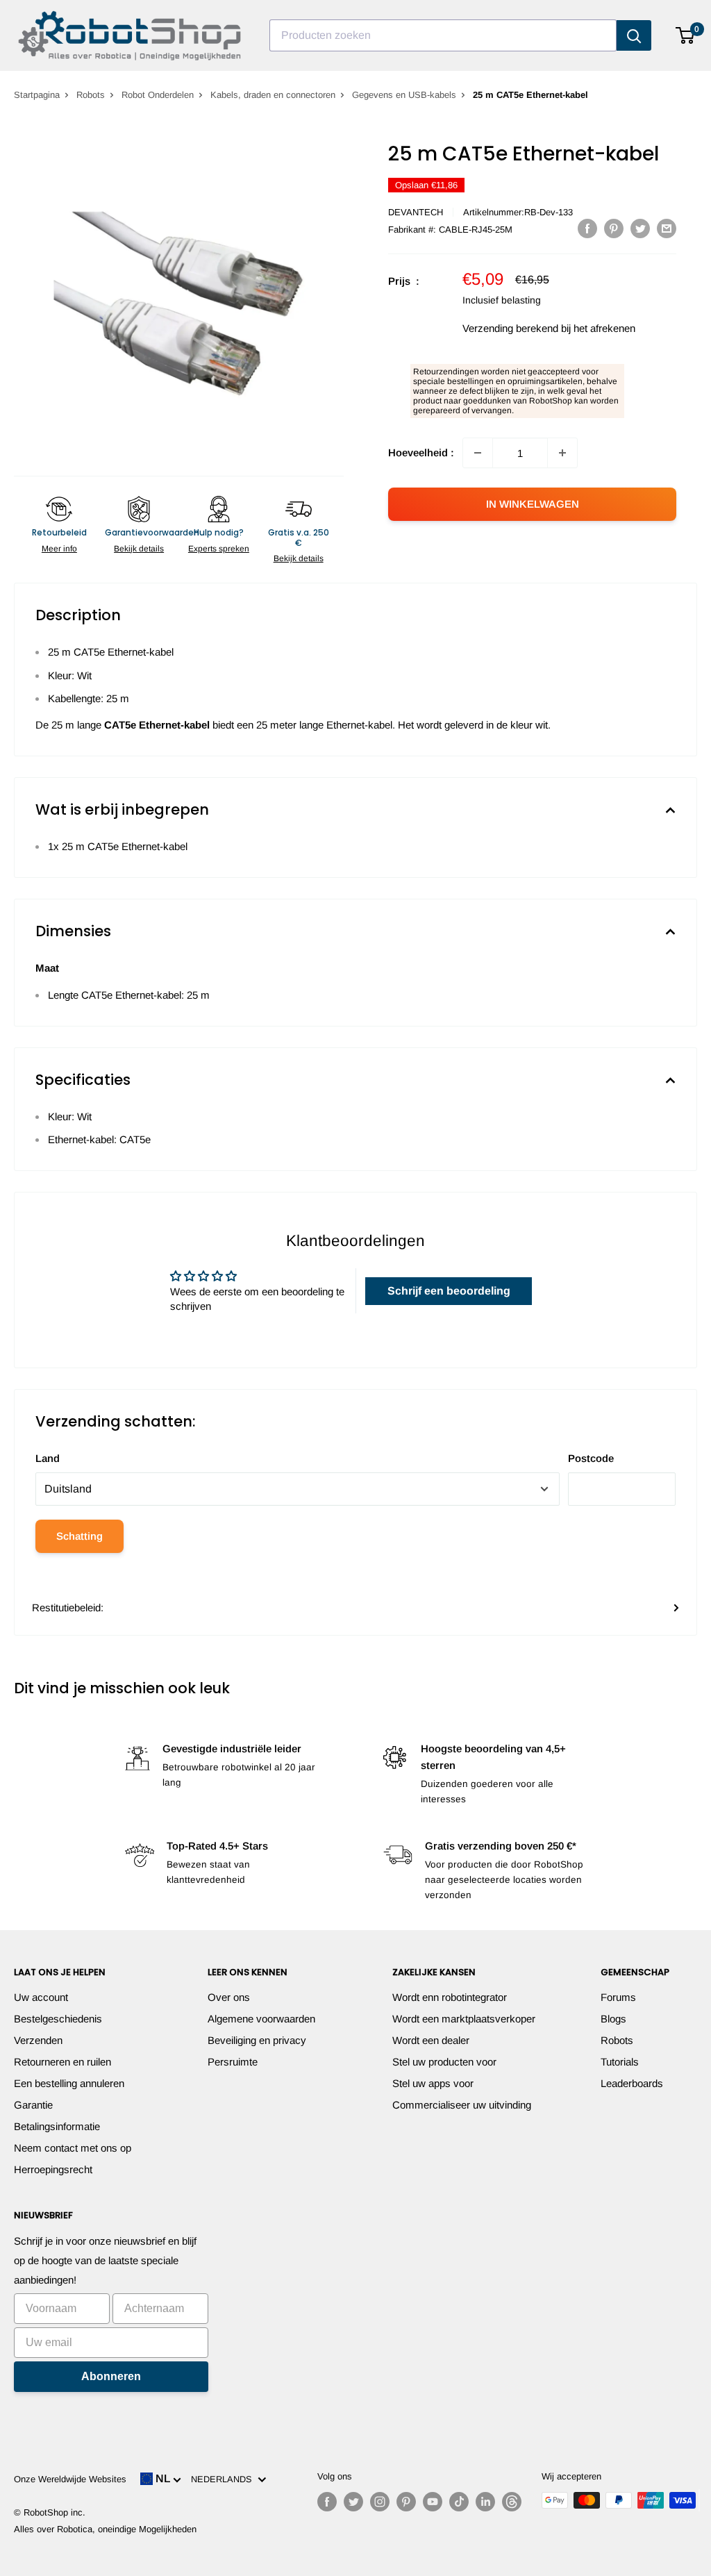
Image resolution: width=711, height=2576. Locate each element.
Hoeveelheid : (421, 452)
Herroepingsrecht (53, 2169)
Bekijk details (139, 549)
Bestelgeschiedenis (58, 2019)
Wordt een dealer (431, 2040)
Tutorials (620, 2062)
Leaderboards (632, 2083)
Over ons (229, 1997)
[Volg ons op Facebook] (327, 2502)
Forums (618, 1997)
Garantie (33, 2105)
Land (48, 1458)
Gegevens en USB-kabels (404, 95)
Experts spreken (219, 549)
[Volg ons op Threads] (512, 2502)
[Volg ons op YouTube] (433, 2502)
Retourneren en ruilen (62, 2062)
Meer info (59, 549)
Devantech (416, 212)
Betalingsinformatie (57, 2126)
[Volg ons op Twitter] (353, 2502)
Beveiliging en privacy (257, 2040)
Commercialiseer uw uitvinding (462, 2105)
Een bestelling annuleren (69, 2083)
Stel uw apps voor (433, 2083)
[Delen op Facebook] (587, 228)
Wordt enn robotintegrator (450, 1997)
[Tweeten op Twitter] (640, 228)
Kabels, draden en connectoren (273, 95)
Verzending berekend (510, 328)
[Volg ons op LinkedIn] (485, 2502)
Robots (91, 95)
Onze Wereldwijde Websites (70, 2479)
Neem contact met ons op (73, 2148)
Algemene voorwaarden (261, 2019)
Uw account (41, 1997)
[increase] (562, 453)
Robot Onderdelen (158, 95)
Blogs (613, 2019)
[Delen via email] (667, 228)
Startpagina (37, 95)
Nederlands (224, 2479)
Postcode (591, 1458)
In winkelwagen (533, 504)
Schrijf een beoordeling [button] (449, 1291)
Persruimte (233, 2062)
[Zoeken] (634, 35)
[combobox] (443, 35)
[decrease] (478, 453)
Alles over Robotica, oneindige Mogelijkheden (105, 2529)
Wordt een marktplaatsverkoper (464, 2019)
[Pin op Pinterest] (614, 228)
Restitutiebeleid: (68, 1607)
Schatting (80, 1536)
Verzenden (38, 2040)
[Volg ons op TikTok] (459, 2502)
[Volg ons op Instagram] (380, 2502)
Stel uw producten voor (444, 2062)
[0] (686, 35)
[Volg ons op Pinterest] (406, 2502)
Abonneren (111, 2376)
